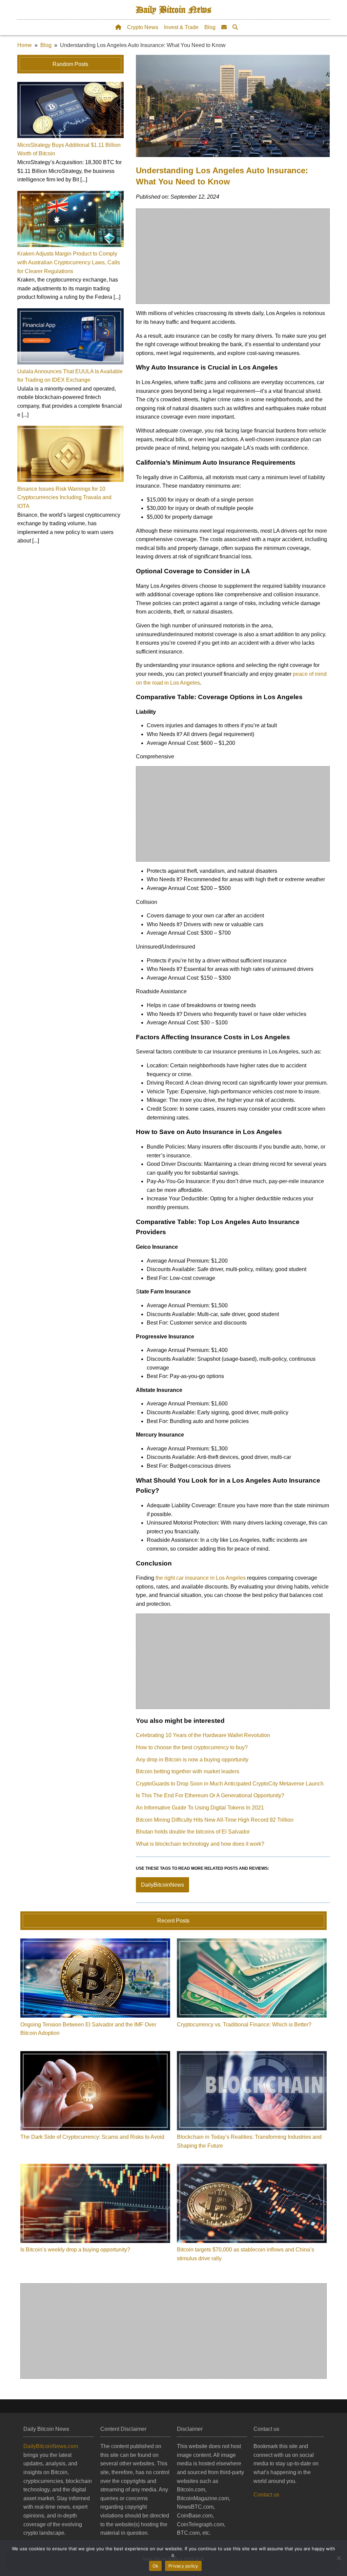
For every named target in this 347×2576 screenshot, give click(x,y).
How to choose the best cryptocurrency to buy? (192, 1747)
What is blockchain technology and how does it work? (200, 1844)
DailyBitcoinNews (162, 1885)
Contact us (266, 2495)
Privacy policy (183, 2566)
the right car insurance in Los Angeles (201, 1578)
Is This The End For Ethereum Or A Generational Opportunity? (210, 1795)
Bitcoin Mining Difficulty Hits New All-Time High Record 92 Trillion (215, 1820)
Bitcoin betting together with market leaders (188, 1771)
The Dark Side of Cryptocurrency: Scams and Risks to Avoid (92, 2137)
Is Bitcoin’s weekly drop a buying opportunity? (75, 2250)
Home (25, 45)
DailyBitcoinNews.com (51, 2446)
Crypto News (143, 27)
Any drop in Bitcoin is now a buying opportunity (192, 1760)
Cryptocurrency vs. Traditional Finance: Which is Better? (244, 2025)
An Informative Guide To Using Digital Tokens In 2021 (200, 1808)
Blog (210, 27)
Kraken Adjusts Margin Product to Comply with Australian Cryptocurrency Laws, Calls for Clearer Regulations (69, 262)
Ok (156, 2566)
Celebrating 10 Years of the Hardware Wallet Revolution (203, 1735)
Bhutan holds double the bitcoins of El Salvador (193, 1832)
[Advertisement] (233, 256)
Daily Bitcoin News (173, 10)
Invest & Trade (181, 27)
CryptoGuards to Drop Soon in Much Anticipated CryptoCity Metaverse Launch (230, 1784)
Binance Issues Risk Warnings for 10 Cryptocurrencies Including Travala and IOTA (64, 497)
